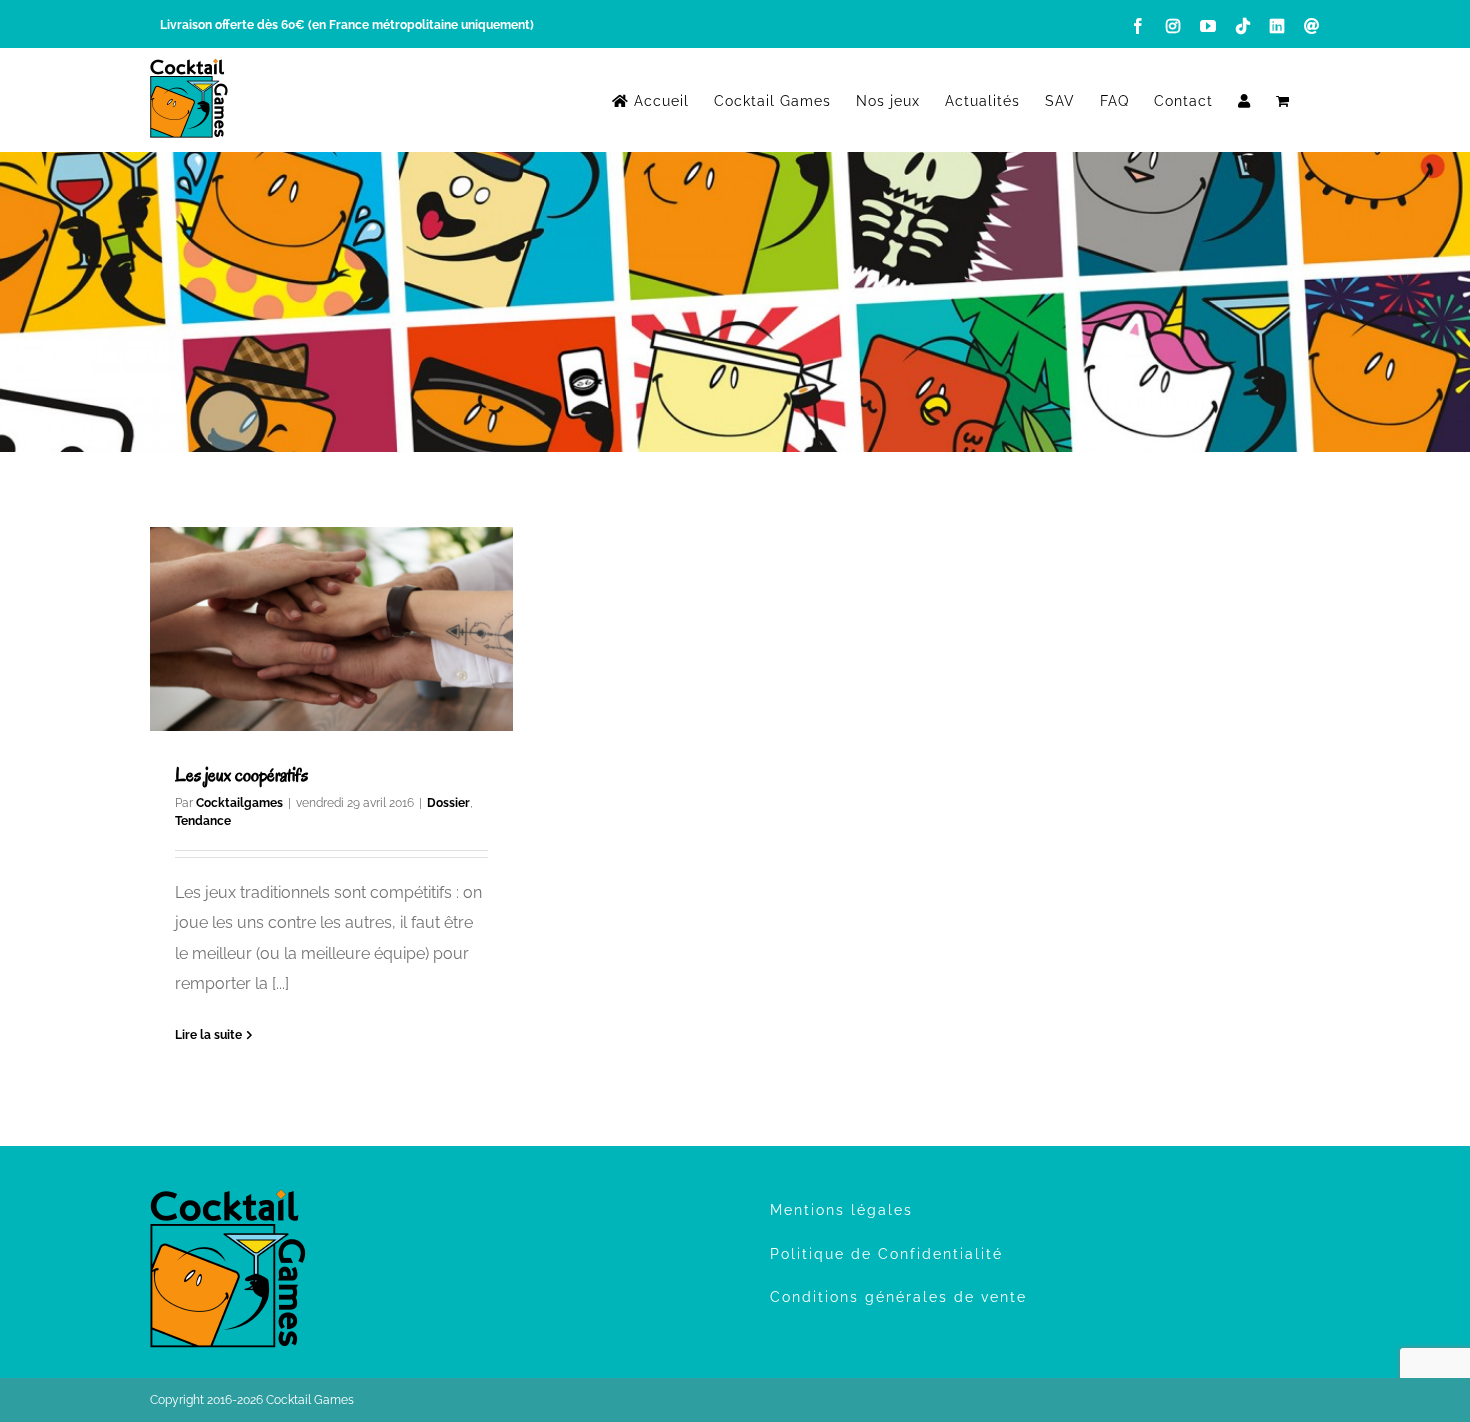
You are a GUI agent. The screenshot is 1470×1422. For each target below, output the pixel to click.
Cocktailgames (239, 803)
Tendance (203, 821)
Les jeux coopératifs (241, 775)
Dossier (448, 803)
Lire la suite (208, 1035)
